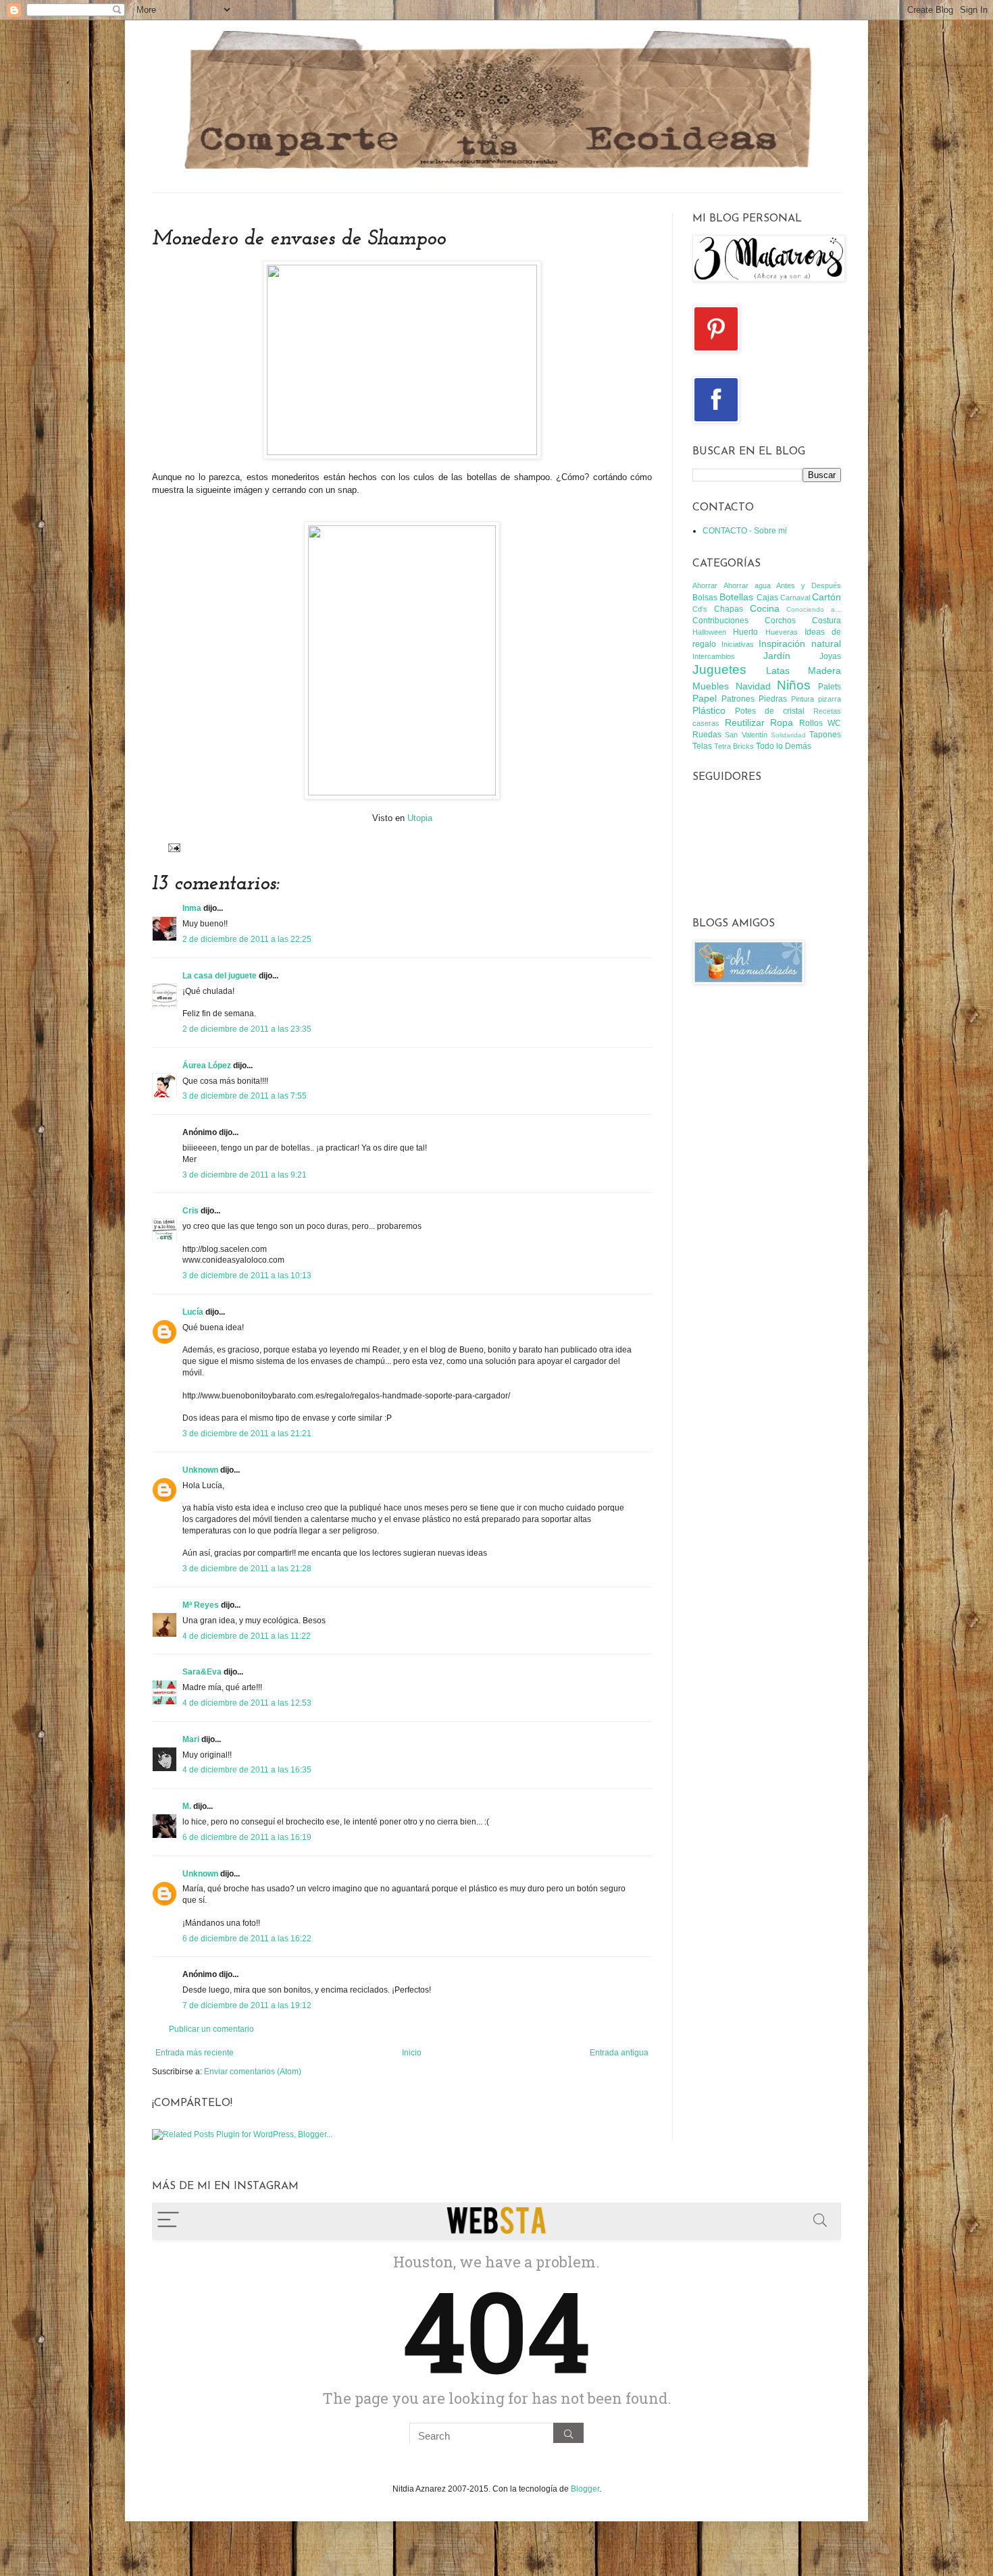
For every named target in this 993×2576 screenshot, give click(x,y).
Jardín (777, 656)
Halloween (709, 632)
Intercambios (714, 656)
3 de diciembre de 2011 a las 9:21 (245, 1175)
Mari (191, 1739)
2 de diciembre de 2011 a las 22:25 (247, 939)
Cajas (767, 598)
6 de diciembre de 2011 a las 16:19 (247, 1837)
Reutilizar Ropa (759, 722)
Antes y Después (809, 585)
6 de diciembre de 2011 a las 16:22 (247, 1939)
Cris (190, 1211)
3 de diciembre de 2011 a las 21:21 (247, 1434)
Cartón (826, 597)
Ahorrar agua (747, 585)
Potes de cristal (770, 711)
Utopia (420, 818)
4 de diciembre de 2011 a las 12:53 (247, 1703)
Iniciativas (738, 644)
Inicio (412, 2053)
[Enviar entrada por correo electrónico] (173, 847)
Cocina (765, 608)
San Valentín (746, 735)
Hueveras (782, 632)
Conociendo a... (814, 609)
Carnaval (795, 598)
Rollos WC (820, 723)
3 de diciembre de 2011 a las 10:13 (247, 1276)
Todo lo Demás (784, 746)
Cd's (700, 609)
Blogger (585, 2489)
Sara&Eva (202, 1672)
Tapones (825, 735)
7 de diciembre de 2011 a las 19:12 (247, 2005)
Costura (826, 621)
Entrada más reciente (195, 2053)
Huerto (745, 632)
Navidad (753, 686)
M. (187, 1806)
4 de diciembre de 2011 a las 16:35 (247, 1770)
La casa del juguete (220, 976)
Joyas (830, 656)
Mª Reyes (201, 1605)
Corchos (780, 621)
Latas (778, 671)
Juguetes (719, 669)
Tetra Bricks (734, 746)
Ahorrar (705, 585)
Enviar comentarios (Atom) (253, 2072)
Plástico (709, 710)
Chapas (729, 609)
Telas (702, 746)
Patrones (738, 699)
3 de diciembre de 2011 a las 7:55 (245, 1096)
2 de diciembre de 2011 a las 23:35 (247, 1029)
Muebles (711, 686)
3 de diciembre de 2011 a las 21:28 (247, 1569)
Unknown (200, 1470)
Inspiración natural (800, 643)
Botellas (736, 597)
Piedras (773, 699)
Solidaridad (788, 735)
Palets (830, 687)
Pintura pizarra (816, 699)
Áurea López (207, 1066)
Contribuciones (720, 621)
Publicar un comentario (211, 2029)
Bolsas (705, 598)
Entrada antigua (619, 2053)
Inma (192, 908)
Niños (794, 685)
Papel (705, 698)
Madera (824, 671)
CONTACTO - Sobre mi (745, 531)
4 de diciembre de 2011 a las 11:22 (247, 1636)
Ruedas (707, 735)
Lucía (193, 1312)
